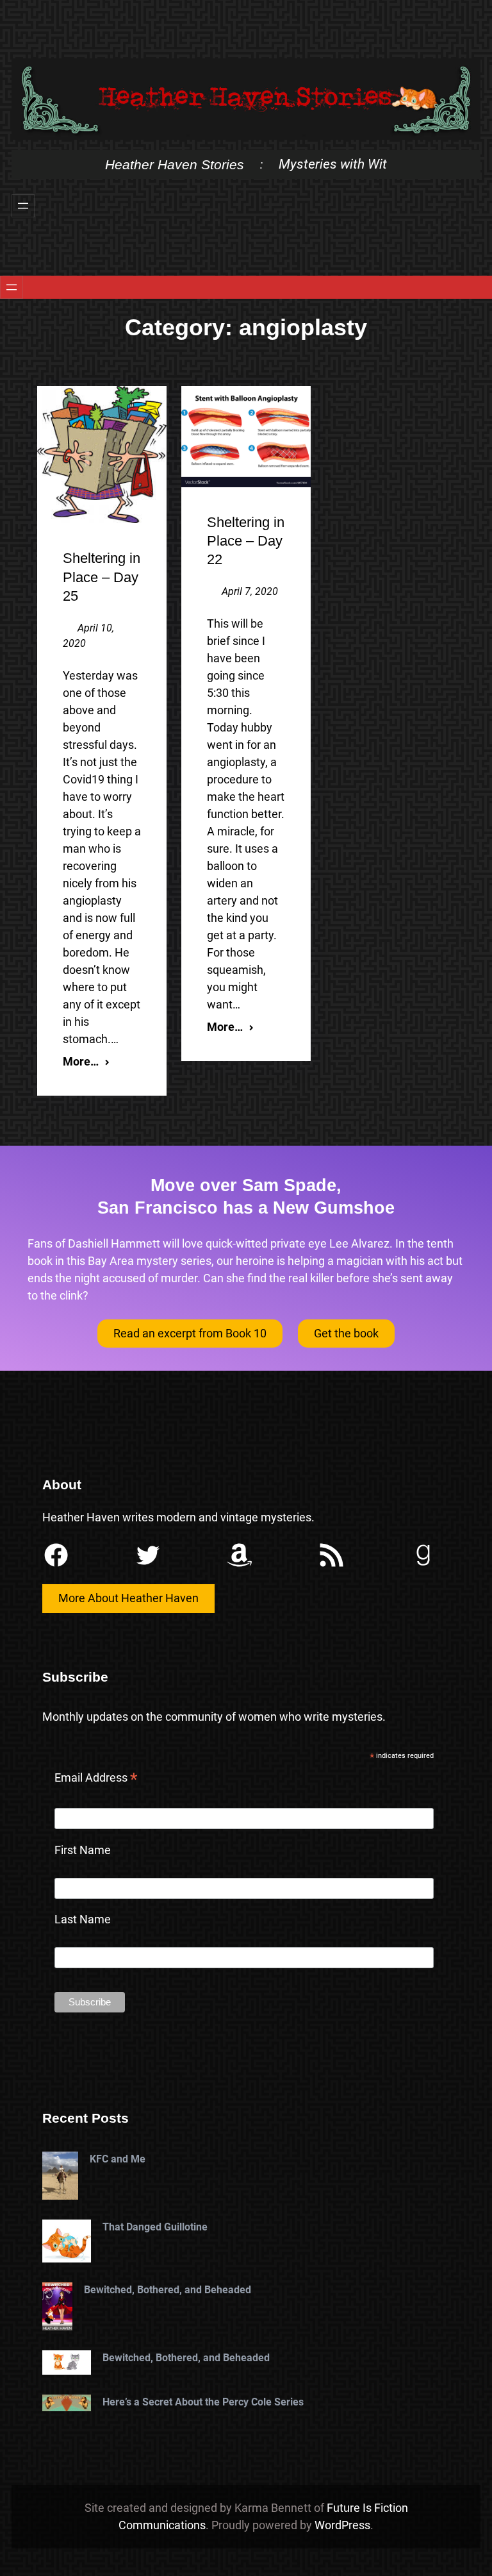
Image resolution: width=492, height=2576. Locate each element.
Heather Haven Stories (175, 164)
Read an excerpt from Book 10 (190, 1333)
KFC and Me (118, 2159)
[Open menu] (23, 206)
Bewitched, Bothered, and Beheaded (168, 2290)
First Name (83, 1850)
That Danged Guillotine (155, 2227)
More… (81, 1061)
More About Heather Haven (128, 1598)
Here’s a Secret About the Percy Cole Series (203, 2402)
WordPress (342, 2525)
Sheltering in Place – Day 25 (102, 577)
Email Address (96, 1779)
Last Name (83, 1919)
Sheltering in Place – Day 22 (246, 541)
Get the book (346, 1333)
